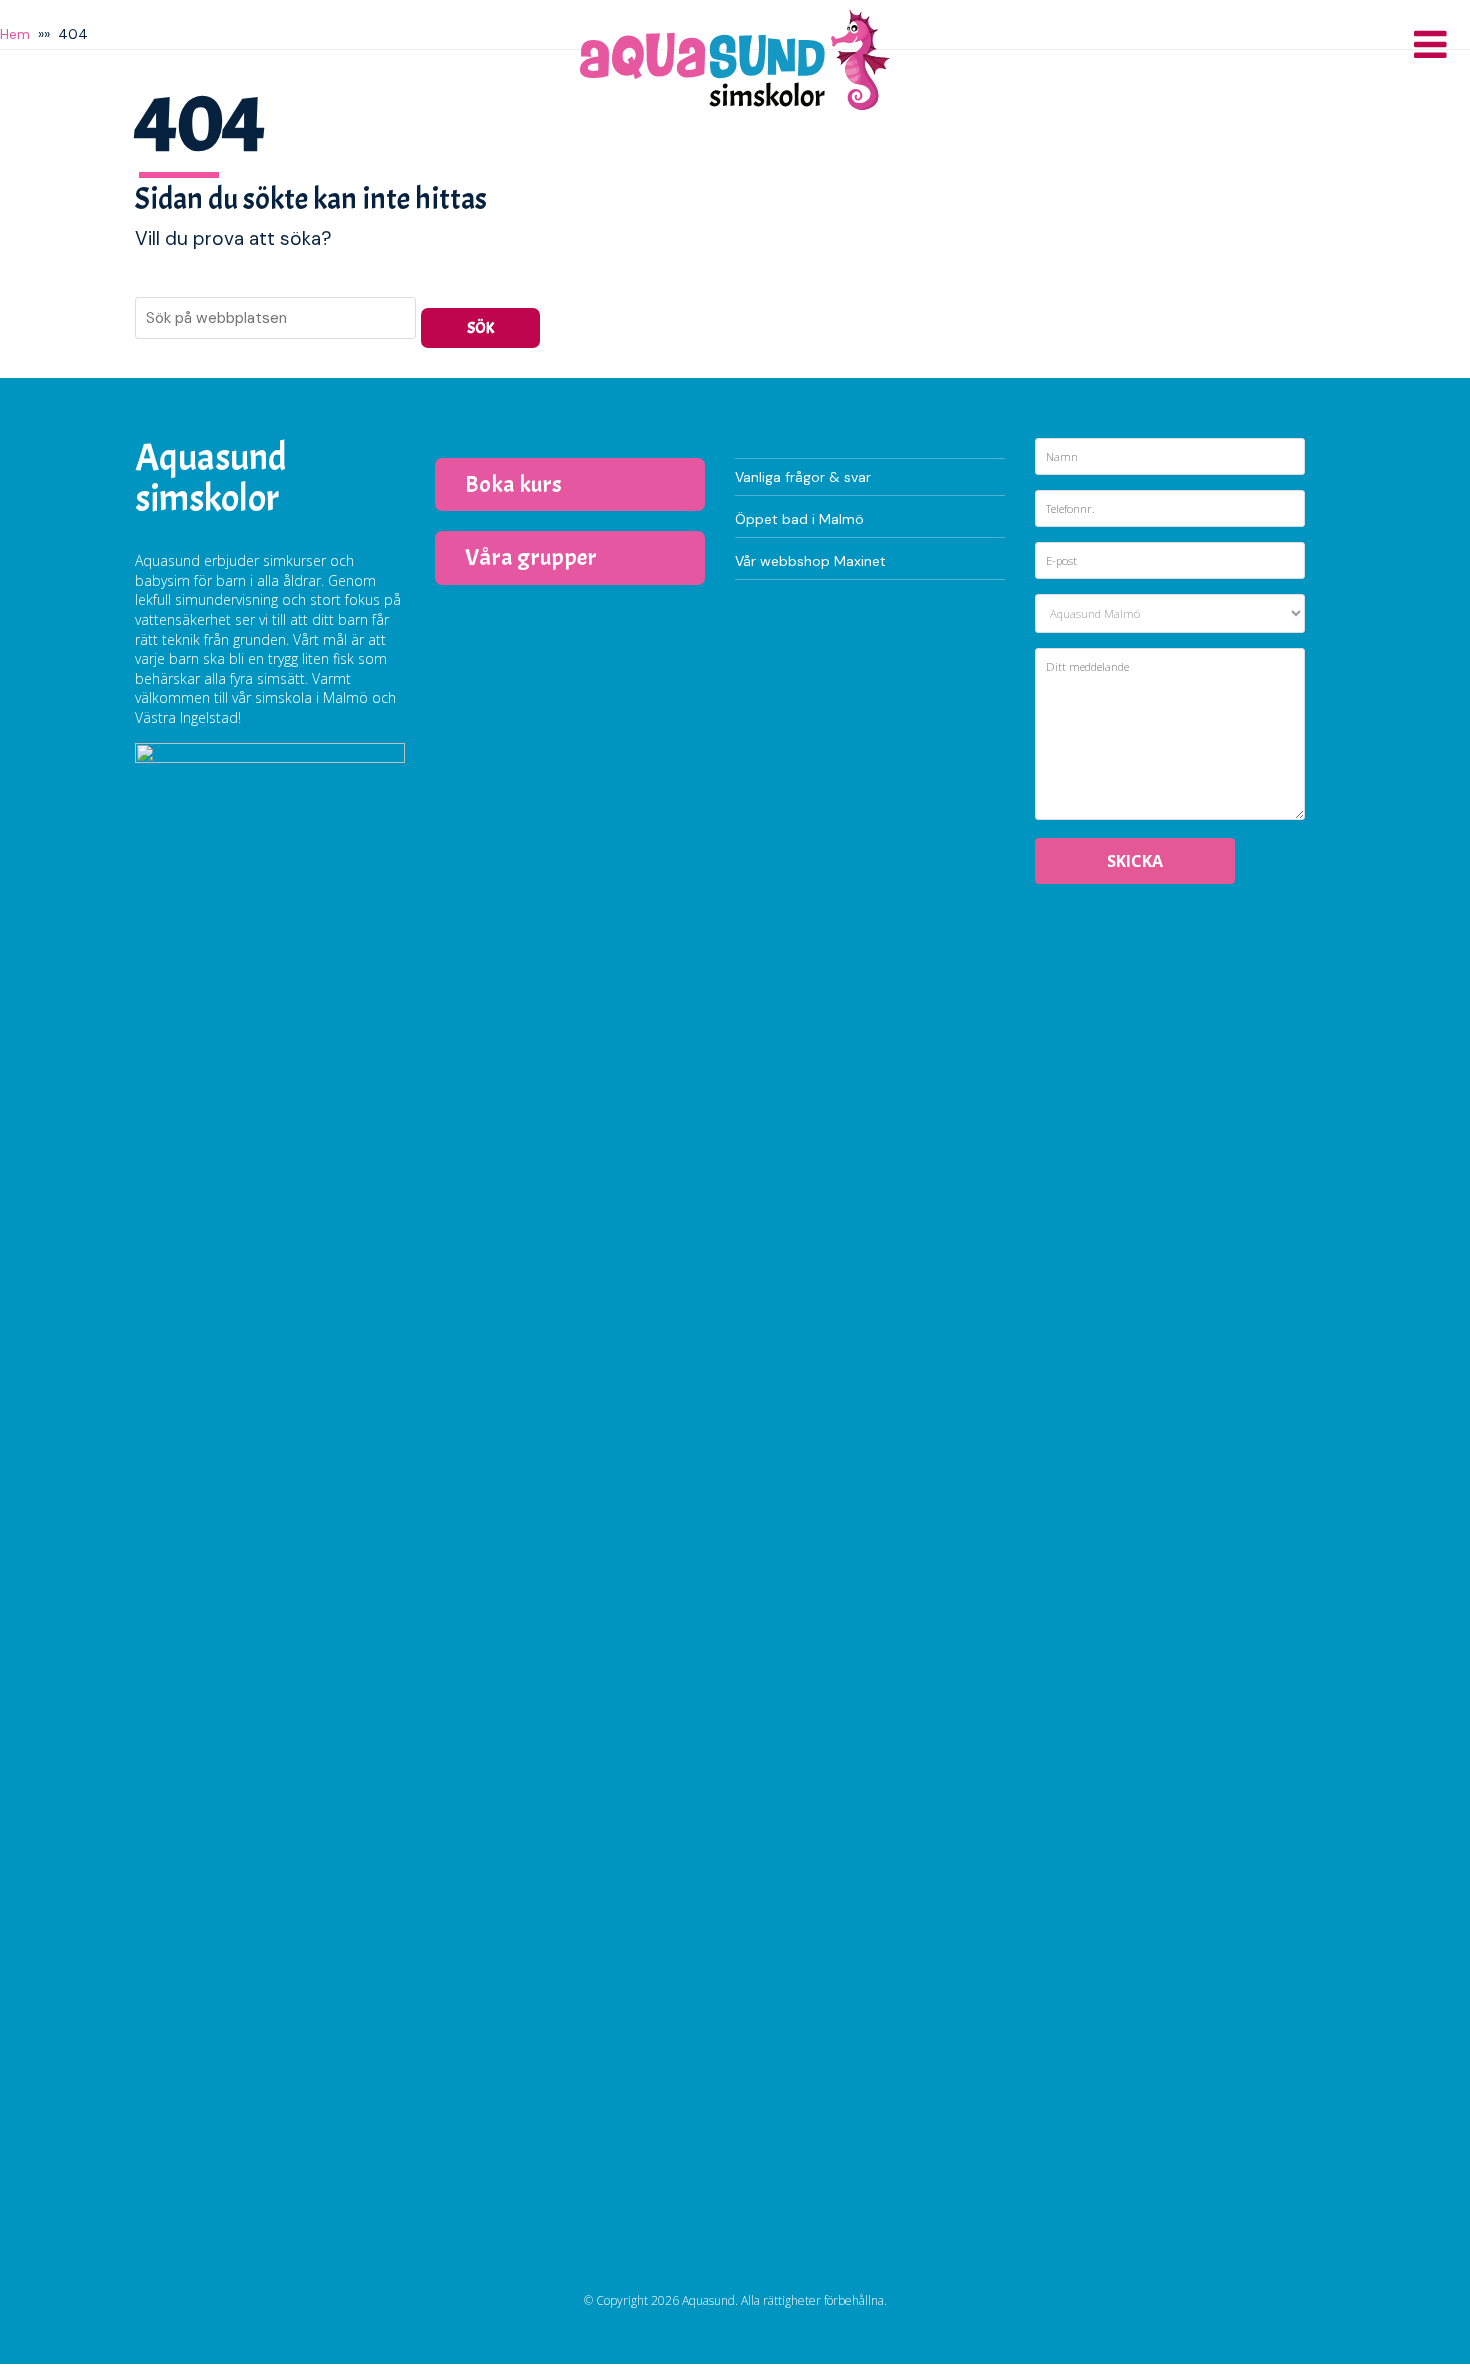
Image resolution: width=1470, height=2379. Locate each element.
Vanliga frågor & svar (803, 477)
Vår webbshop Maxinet (810, 561)
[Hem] (735, 60)
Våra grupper (531, 557)
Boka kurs (513, 484)
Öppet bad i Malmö (799, 519)
